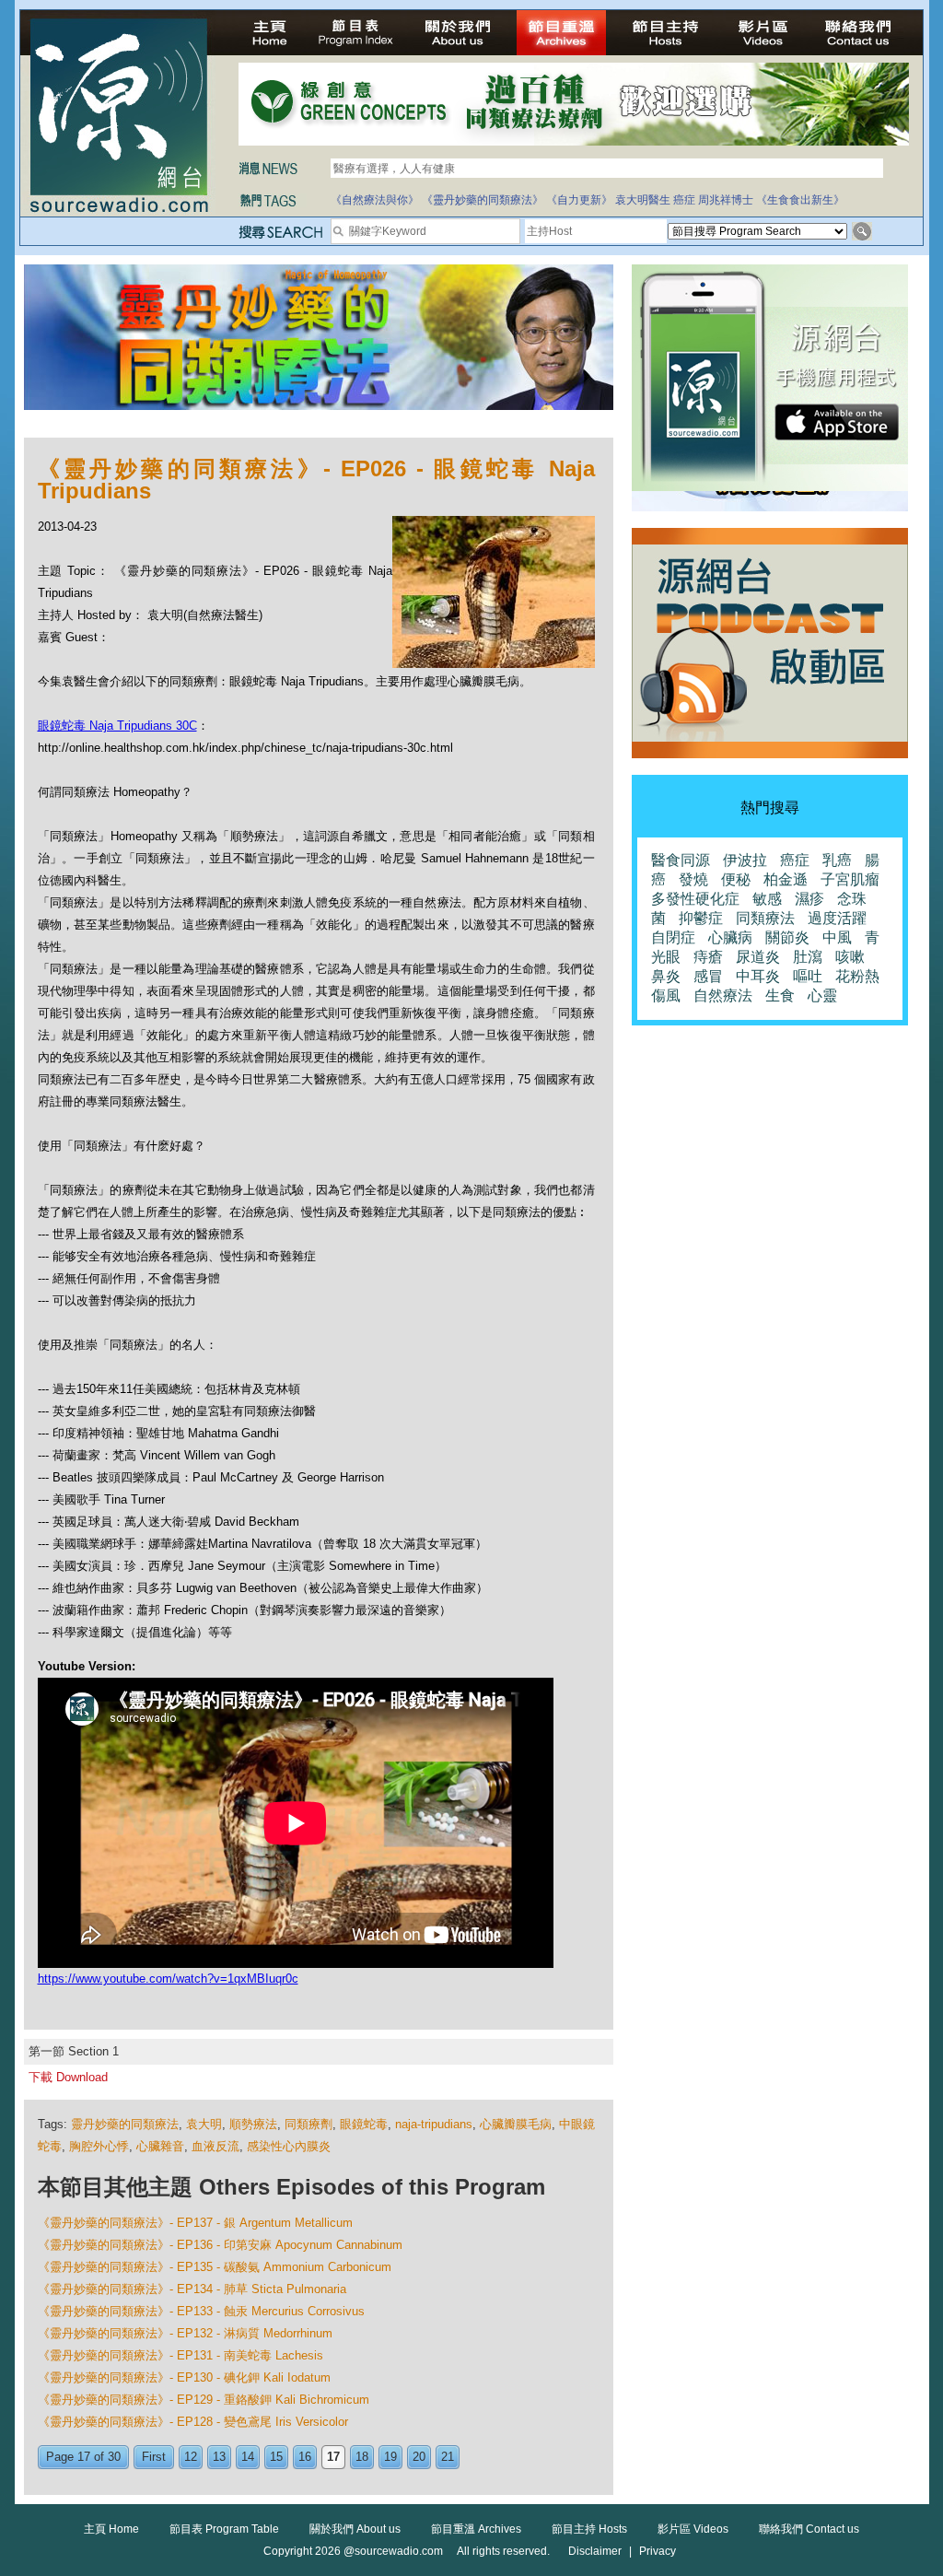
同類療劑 (309, 2124)
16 (305, 2457)
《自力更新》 (579, 200)
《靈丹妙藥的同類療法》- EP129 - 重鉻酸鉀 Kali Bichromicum (204, 2400)
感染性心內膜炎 (289, 2146)
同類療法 (765, 918)
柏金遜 (786, 879)
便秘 (736, 879)
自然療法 (723, 995)
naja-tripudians (434, 2124)
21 (448, 2457)
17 (333, 2457)
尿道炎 (758, 957)
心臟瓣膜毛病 (516, 2124)
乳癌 (837, 860)
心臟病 (730, 937)
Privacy (658, 2551)
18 (362, 2457)
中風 (837, 937)
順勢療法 (253, 2124)
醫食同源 (681, 860)
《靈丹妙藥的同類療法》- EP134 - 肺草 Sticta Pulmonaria (192, 2289)
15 (276, 2457)
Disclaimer (595, 2551)
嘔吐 (808, 976)
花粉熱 (857, 976)
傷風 (666, 995)
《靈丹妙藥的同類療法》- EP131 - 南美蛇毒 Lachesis (180, 2355)
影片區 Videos (693, 2529)
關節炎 (787, 937)
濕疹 (809, 899)
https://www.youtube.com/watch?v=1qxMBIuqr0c (168, 1979)
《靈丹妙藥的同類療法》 (483, 200)
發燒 (693, 879)
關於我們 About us (355, 2529)
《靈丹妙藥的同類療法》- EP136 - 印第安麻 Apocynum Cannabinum (220, 2245)
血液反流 (215, 2146)
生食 (780, 995)
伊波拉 (745, 860)
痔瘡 (708, 957)
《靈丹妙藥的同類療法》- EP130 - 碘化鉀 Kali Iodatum (184, 2377)
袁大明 (204, 2124)
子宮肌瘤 (850, 879)
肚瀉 (808, 957)
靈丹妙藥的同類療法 (125, 2124)
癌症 (684, 200)
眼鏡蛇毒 (364, 2124)
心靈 (822, 995)
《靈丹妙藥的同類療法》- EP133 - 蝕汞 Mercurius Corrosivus (201, 2311)
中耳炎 (758, 976)
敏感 (767, 899)
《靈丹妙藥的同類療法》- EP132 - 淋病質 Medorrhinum (185, 2333)
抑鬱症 (701, 918)
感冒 (708, 976)
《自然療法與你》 (375, 200)
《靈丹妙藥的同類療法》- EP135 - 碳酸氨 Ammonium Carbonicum (215, 2267)
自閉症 (673, 937)
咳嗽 (850, 957)
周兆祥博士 (726, 200)
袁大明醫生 (643, 200)
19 (390, 2457)
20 (419, 2457)
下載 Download (68, 2077)
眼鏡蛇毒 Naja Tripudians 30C (117, 726)
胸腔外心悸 (99, 2146)
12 (191, 2457)
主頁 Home (111, 2529)
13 (219, 2457)
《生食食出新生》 (800, 200)
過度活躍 (837, 918)
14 (248, 2457)
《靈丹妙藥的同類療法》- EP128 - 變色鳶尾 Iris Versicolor (193, 2422)
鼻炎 (666, 976)
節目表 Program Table (224, 2529)
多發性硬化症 (695, 899)
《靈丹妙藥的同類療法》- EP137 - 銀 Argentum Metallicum (195, 2223)
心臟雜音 (160, 2146)
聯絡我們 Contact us (809, 2529)
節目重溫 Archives (476, 2529)
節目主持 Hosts (589, 2529)
